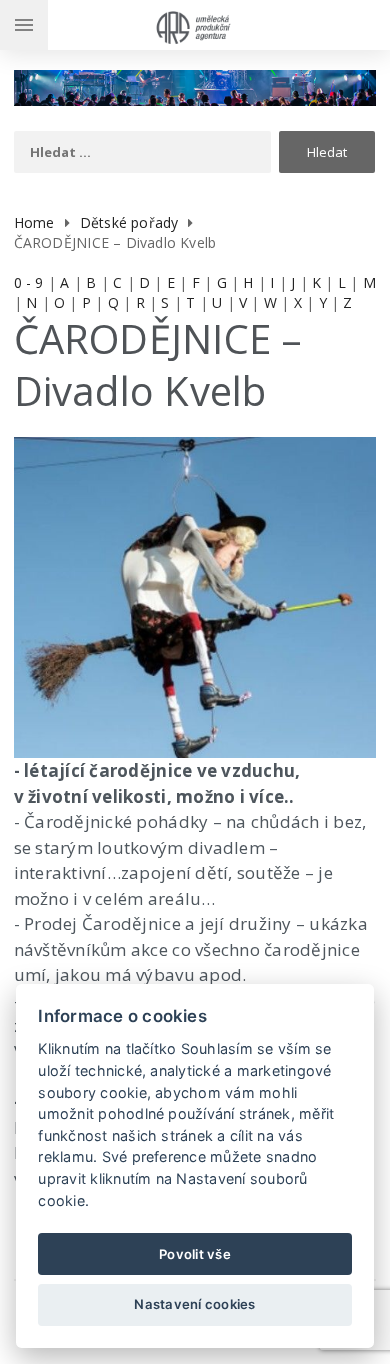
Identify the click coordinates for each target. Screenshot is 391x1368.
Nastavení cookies (194, 1304)
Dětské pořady (129, 222)
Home (34, 222)
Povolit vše (195, 1254)
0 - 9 (29, 282)
